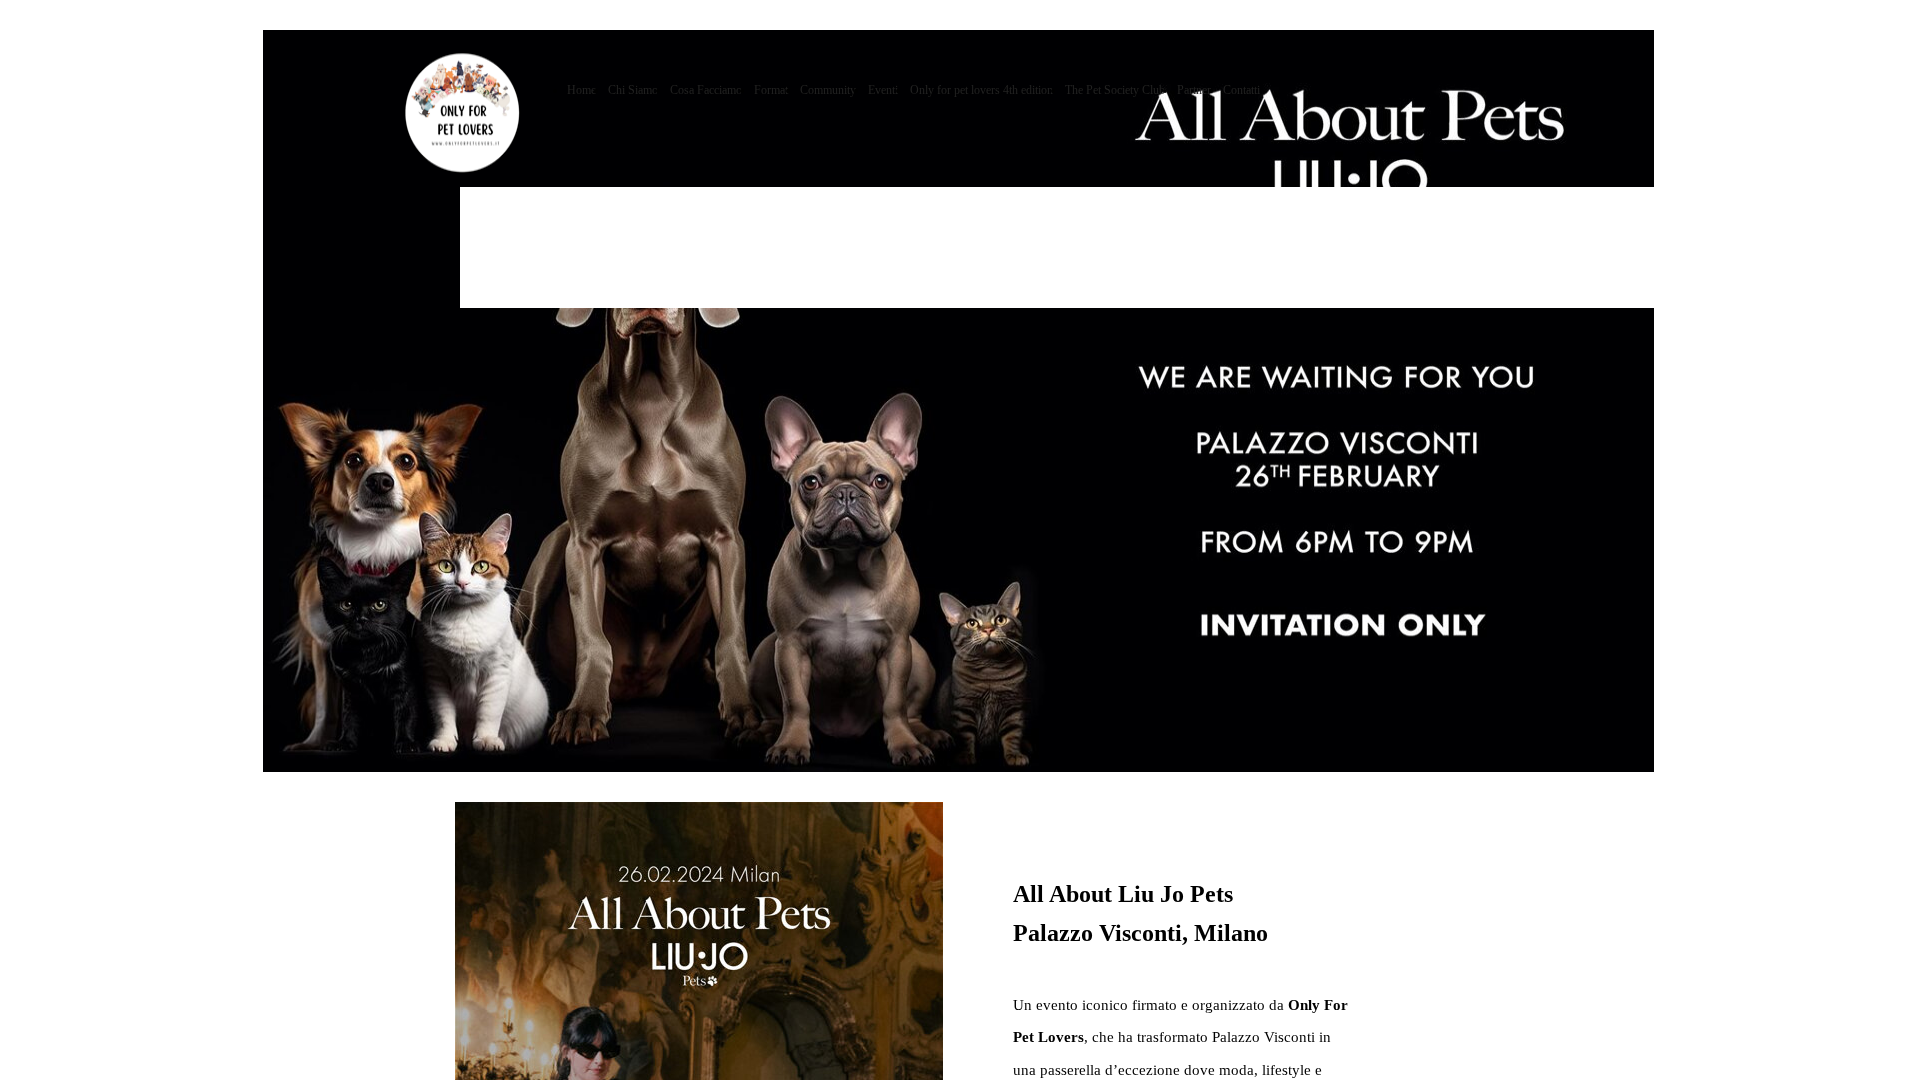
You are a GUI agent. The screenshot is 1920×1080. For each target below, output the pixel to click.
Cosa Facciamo (706, 90)
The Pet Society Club (1115, 90)
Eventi (883, 90)
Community (828, 90)
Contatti (1241, 90)
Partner (1194, 90)
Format (771, 90)
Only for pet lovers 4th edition (981, 90)
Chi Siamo (633, 90)
